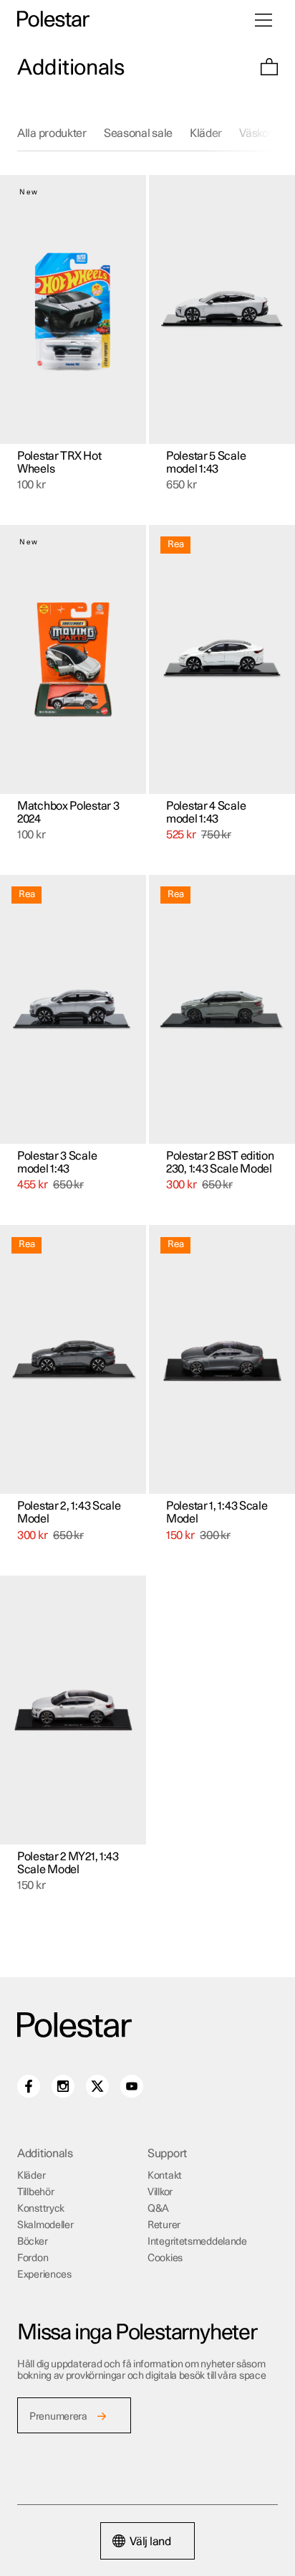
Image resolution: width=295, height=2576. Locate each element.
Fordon (33, 2258)
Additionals (71, 68)
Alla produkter (52, 133)
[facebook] (29, 2086)
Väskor (256, 133)
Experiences (44, 2275)
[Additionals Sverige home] (53, 20)
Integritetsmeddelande (197, 2242)
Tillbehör (35, 2192)
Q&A (158, 2209)
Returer (164, 2225)
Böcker (32, 2242)
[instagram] (63, 2086)
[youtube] (132, 2086)
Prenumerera (58, 2417)
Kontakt (165, 2176)
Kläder (206, 133)
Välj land (150, 2542)
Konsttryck (41, 2209)
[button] (269, 68)
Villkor (160, 2192)
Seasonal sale (138, 133)
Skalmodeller (45, 2225)
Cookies (165, 2258)
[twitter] (97, 2086)
